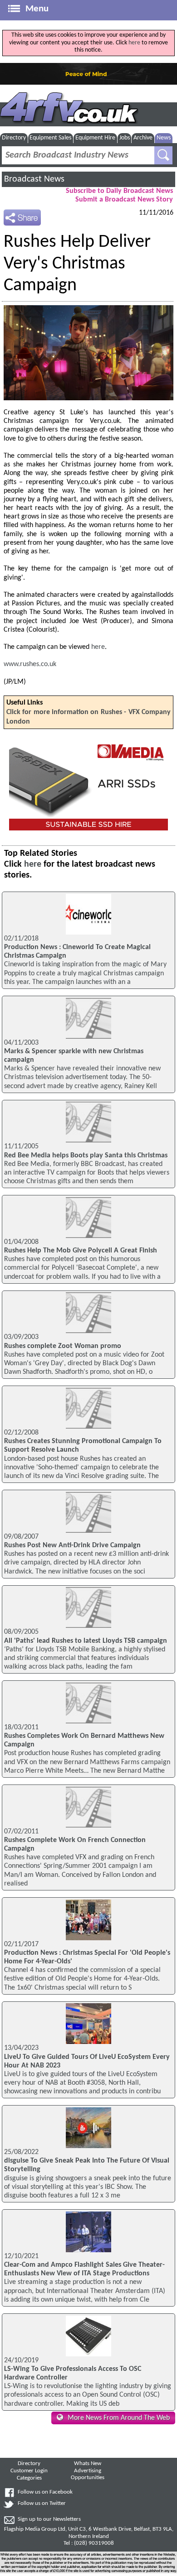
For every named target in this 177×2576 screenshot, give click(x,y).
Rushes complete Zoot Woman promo (63, 1346)
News (164, 138)
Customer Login (29, 2471)
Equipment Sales (50, 138)
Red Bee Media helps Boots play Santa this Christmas (86, 1156)
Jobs (125, 138)
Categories (29, 2478)
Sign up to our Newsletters (49, 2519)
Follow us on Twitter (42, 2504)
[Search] (163, 155)
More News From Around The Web (119, 2418)
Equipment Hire (95, 138)
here (134, 43)
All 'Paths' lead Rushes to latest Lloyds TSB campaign (86, 1641)
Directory (14, 138)
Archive (143, 138)
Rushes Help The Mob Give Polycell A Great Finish (81, 1251)
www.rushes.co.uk (30, 664)
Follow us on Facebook (45, 2492)
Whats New (88, 2464)
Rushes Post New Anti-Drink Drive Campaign (72, 1545)
